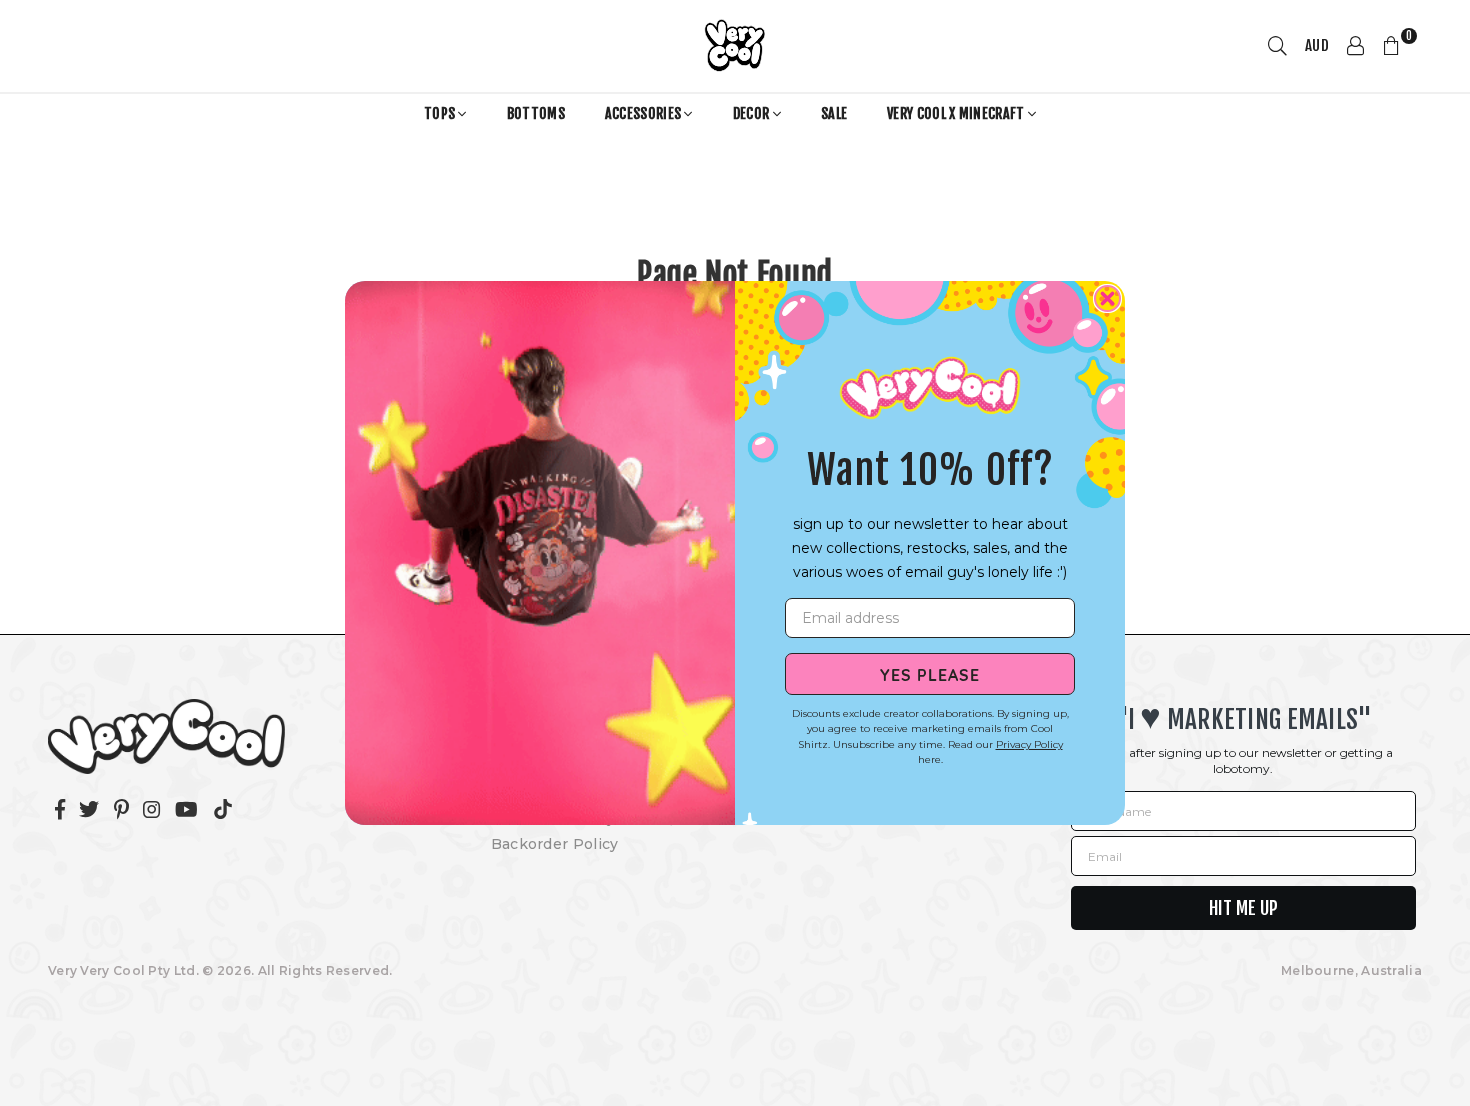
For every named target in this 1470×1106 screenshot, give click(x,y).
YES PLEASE (930, 674)
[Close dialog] (1107, 298)
